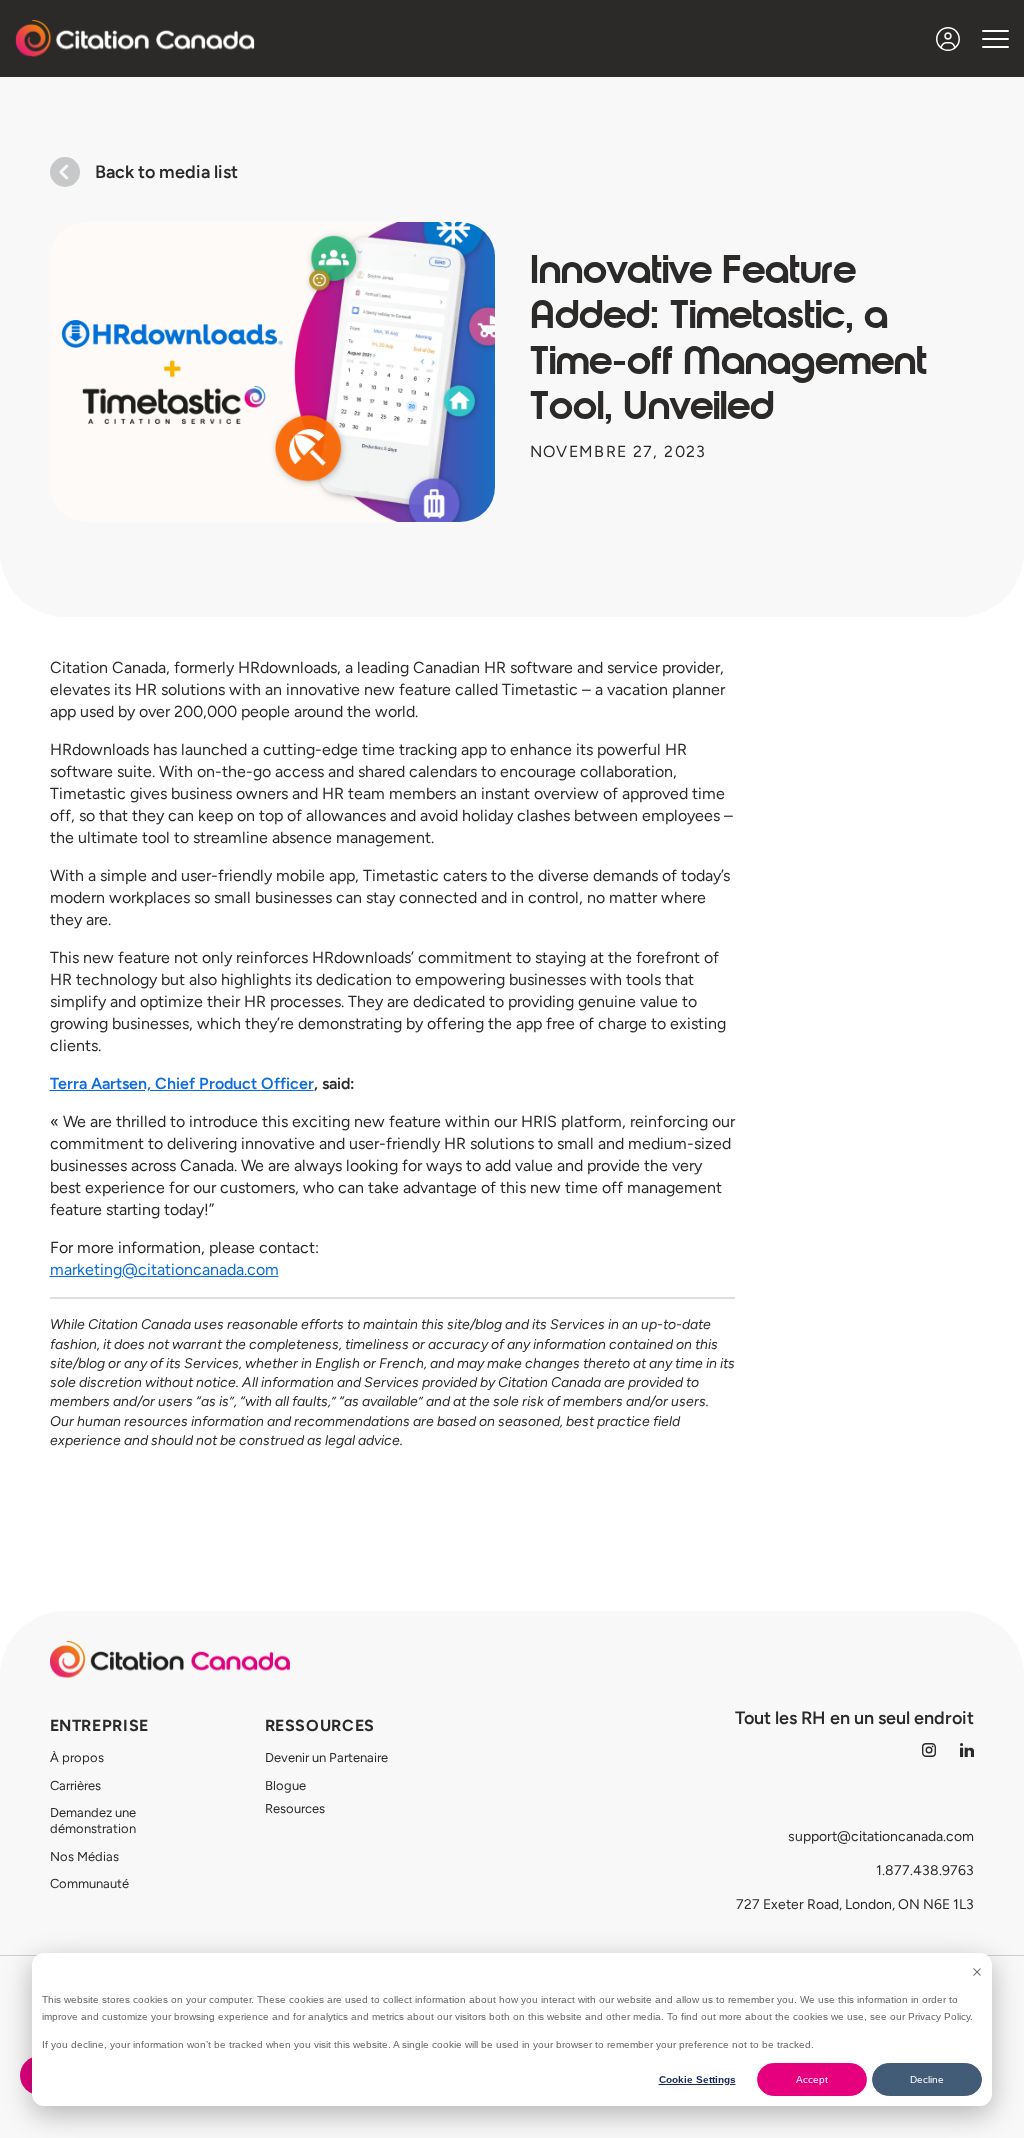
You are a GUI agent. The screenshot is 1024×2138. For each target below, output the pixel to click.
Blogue (285, 1785)
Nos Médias (84, 1856)
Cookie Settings (697, 2079)
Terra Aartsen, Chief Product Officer (182, 1083)
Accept (812, 2079)
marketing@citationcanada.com (164, 1269)
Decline (927, 2079)
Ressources (320, 1725)
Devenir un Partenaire (326, 1757)
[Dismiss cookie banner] (977, 1972)
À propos (77, 1757)
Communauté (89, 1883)
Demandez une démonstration (93, 1820)
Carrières (75, 1785)
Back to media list (166, 172)
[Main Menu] (995, 38)
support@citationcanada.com (881, 1836)
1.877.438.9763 (925, 1870)
